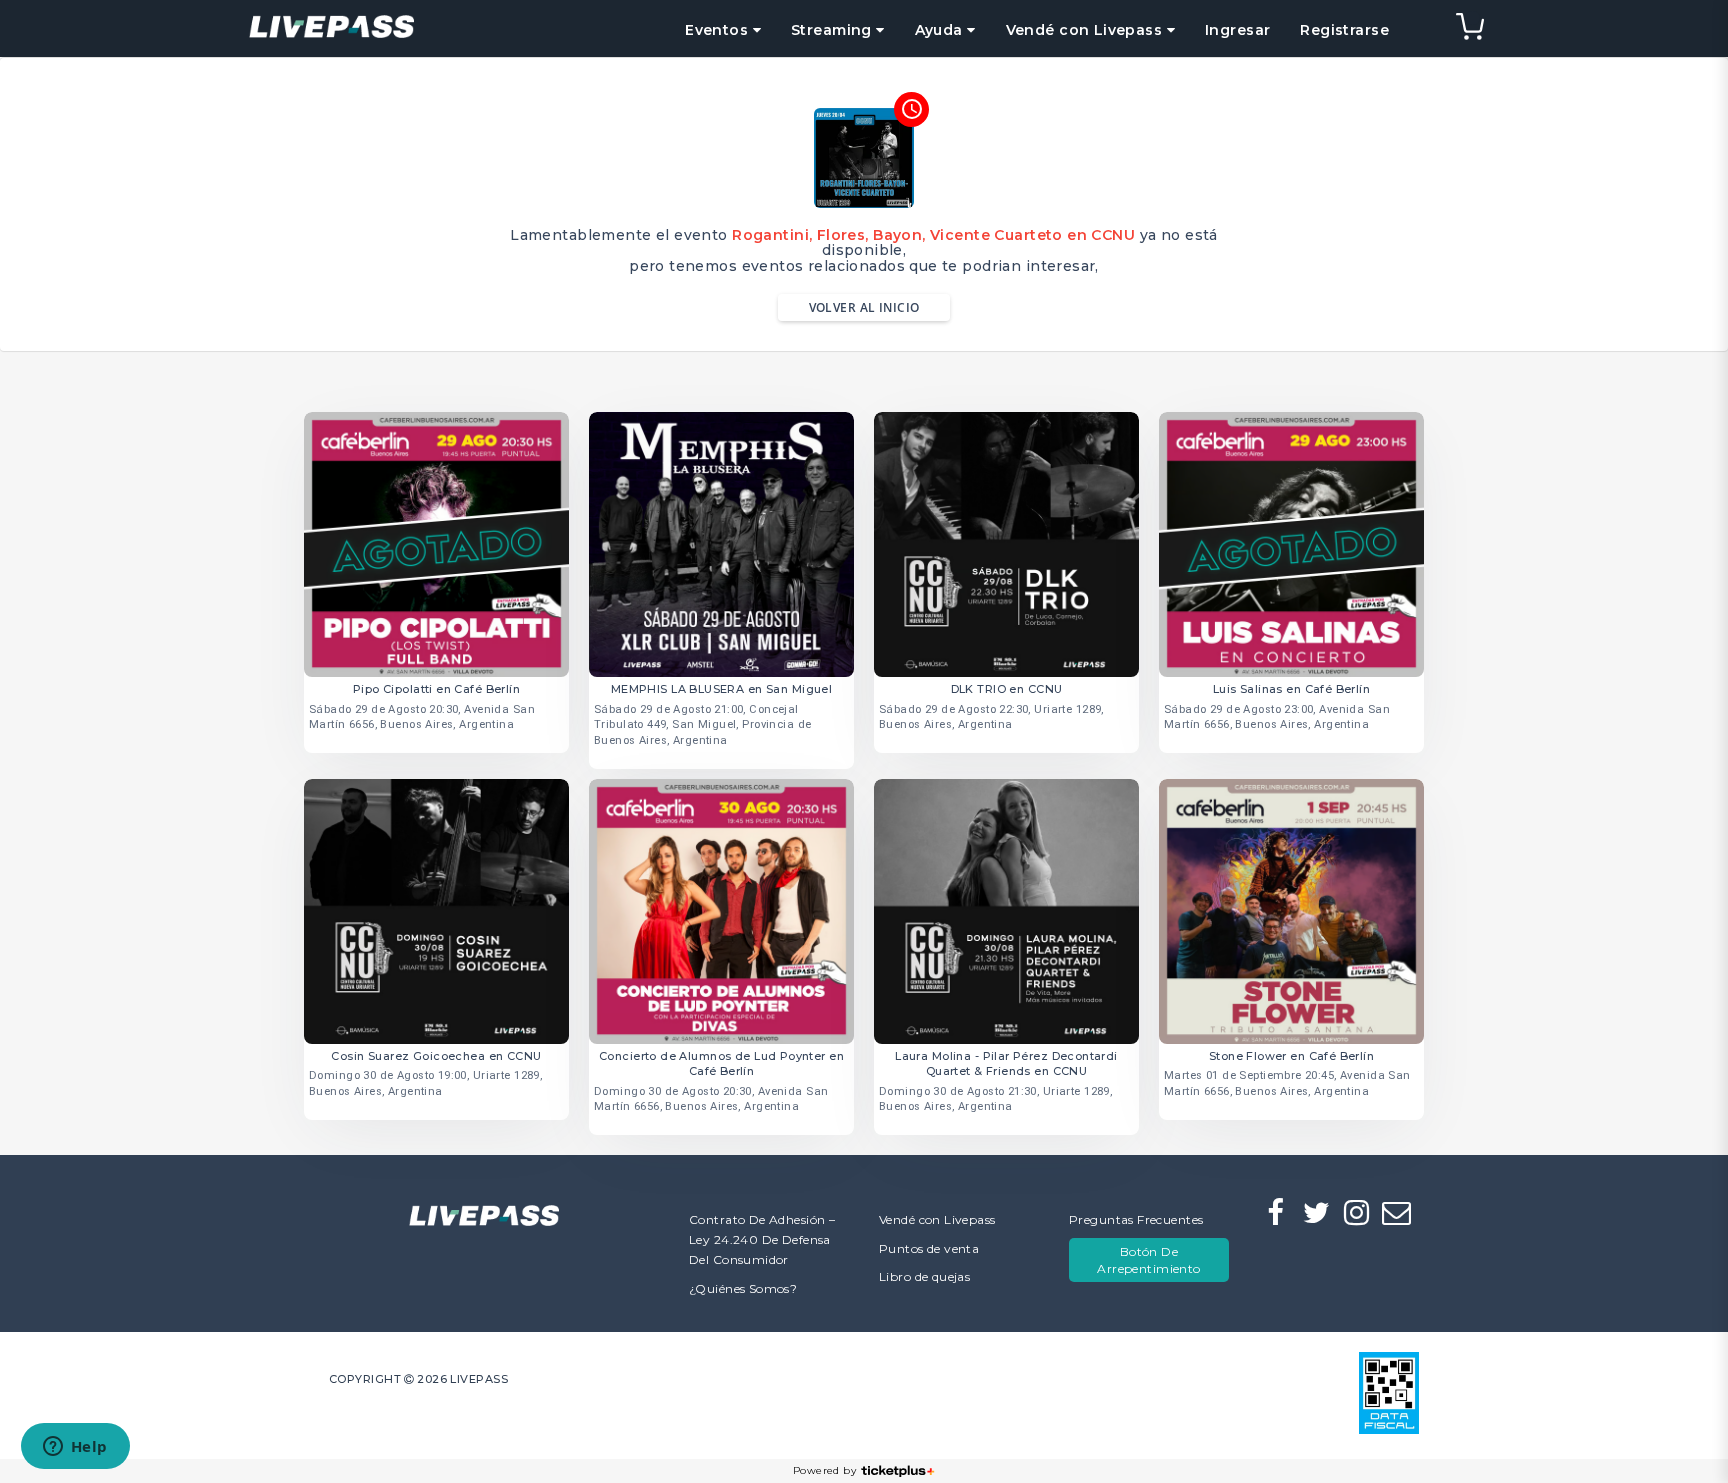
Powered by (824, 1470)
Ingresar (1237, 30)
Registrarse (1344, 30)
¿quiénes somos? (743, 1288)
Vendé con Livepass (937, 1219)
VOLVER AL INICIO (864, 307)
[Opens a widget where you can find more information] (75, 1448)
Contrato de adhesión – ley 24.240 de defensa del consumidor (762, 1239)
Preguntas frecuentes (1136, 1219)
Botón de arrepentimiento (1148, 1260)
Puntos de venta (929, 1248)
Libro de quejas (924, 1276)
